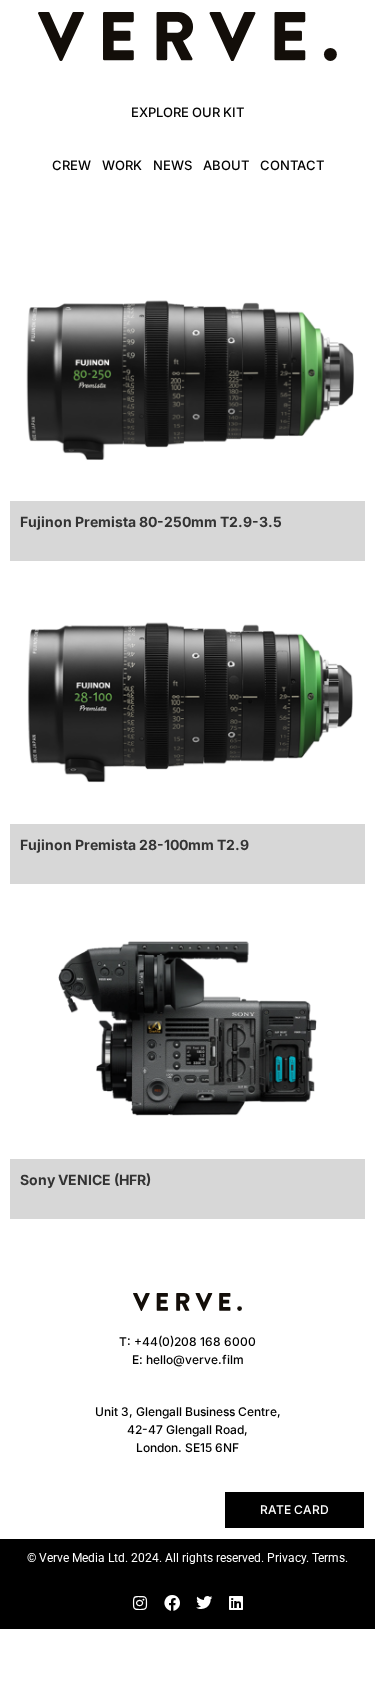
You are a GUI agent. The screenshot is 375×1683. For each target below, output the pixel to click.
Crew (71, 165)
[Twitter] (204, 1603)
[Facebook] (172, 1603)
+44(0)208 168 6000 (195, 1341)
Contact (292, 165)
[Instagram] (140, 1603)
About (226, 165)
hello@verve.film (195, 1359)
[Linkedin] (236, 1603)
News (172, 165)
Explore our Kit (187, 112)
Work (122, 165)
